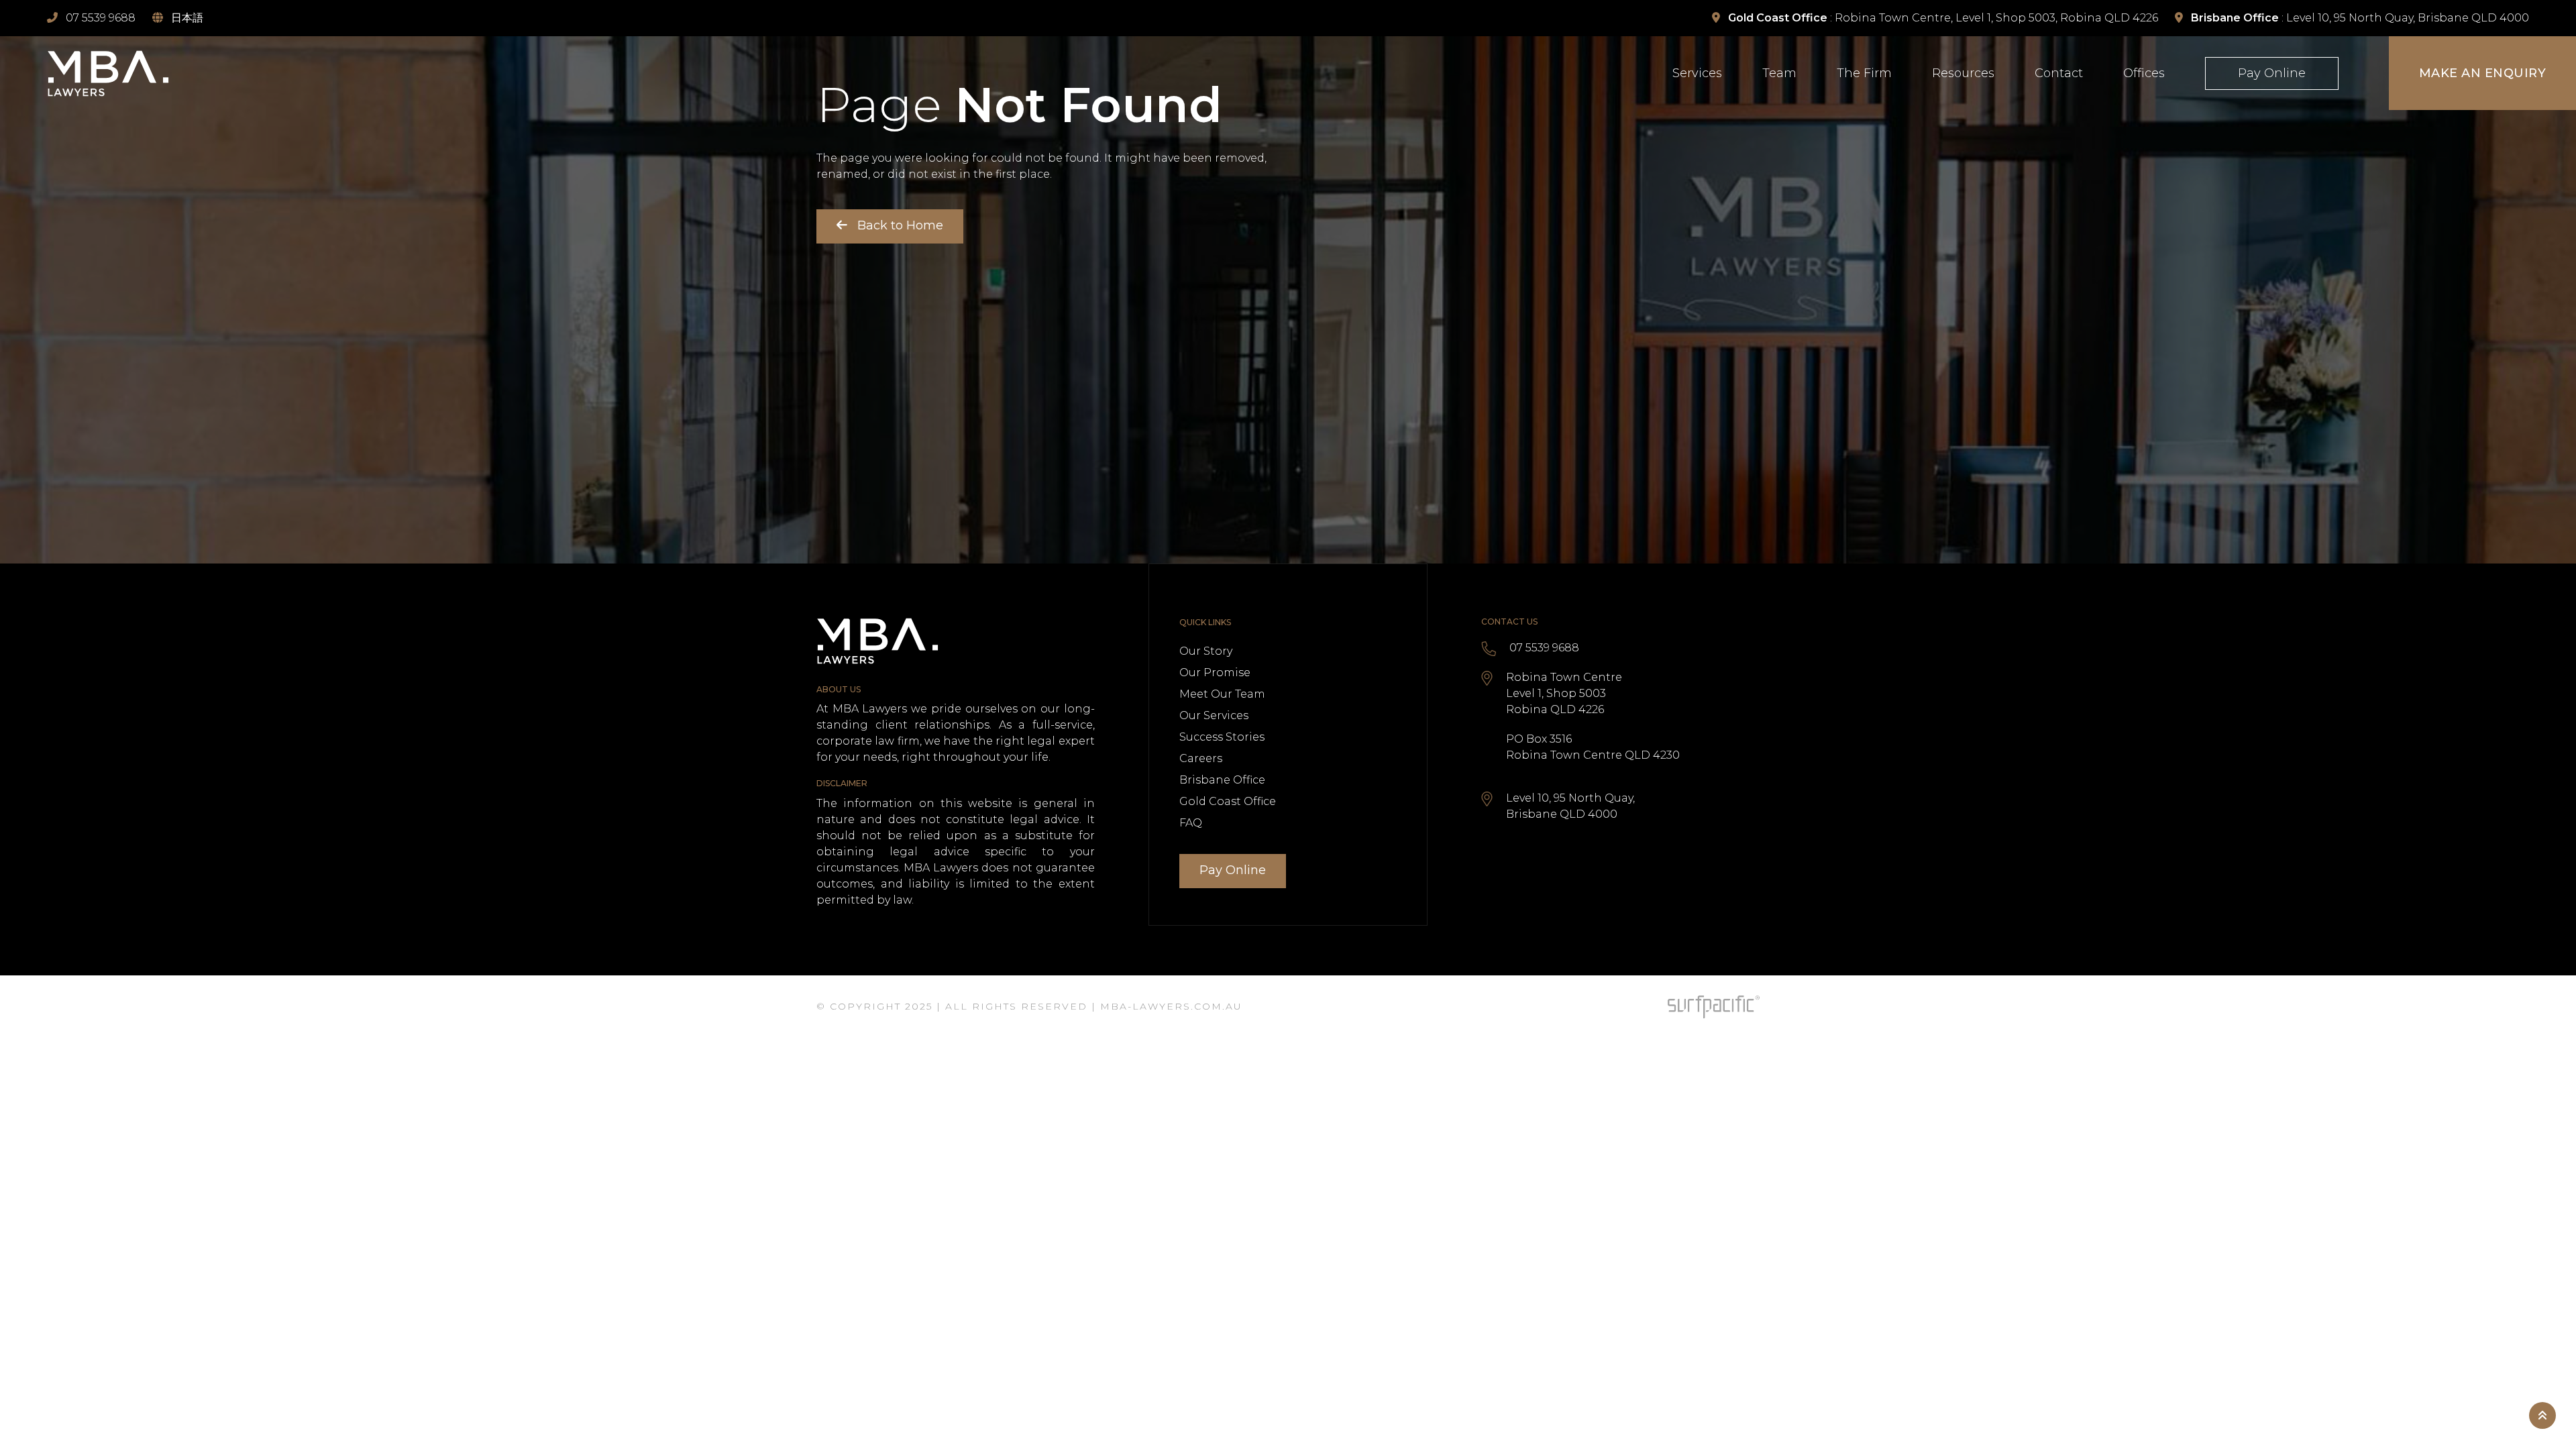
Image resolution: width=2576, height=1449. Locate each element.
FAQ (1191, 823)
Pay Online (1233, 870)
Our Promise (1215, 673)
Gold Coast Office (1228, 801)
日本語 (187, 18)
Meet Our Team (1222, 694)
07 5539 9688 (1544, 648)
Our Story (1206, 651)
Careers (1201, 758)
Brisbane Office (1222, 780)
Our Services (1214, 715)
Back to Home (899, 225)
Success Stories (1222, 737)
